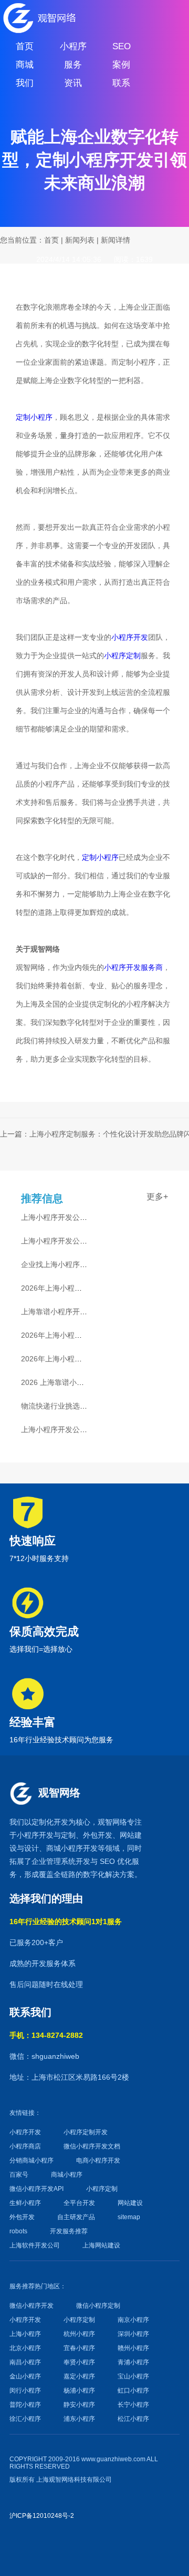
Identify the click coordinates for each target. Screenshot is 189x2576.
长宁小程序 (133, 2405)
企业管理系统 (54, 1861)
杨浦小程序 (79, 2391)
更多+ (157, 1197)
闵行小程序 (25, 2391)
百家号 (19, 2175)
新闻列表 (80, 240)
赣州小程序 (133, 2348)
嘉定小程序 (79, 2376)
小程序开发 (130, 637)
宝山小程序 (133, 2376)
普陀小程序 (25, 2405)
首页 (51, 240)
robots (18, 2231)
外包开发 (22, 2217)
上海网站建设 (101, 2245)
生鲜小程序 (25, 2203)
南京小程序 (133, 2320)
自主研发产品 (76, 2217)
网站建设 (130, 2203)
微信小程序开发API (36, 2189)
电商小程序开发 (98, 2160)
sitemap (129, 2217)
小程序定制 (122, 655)
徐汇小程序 (25, 2419)
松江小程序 (133, 2419)
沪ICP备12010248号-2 (42, 2516)
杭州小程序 (79, 2334)
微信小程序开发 (31, 2306)
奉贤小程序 (79, 2362)
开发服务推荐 (69, 2231)
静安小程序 (79, 2405)
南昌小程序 (25, 2362)
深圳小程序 (133, 2334)
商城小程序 (65, 1848)
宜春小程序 (79, 2348)
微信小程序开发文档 (92, 2146)
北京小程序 (25, 2348)
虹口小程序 (133, 2391)
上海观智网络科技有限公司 (74, 2480)
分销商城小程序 (31, 2160)
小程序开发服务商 (133, 967)
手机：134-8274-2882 (46, 2035)
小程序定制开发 (86, 2132)
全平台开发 (79, 2203)
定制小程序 (34, 417)
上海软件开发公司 (35, 2245)
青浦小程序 (133, 2362)
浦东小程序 (79, 2419)
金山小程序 (25, 2376)
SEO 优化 (116, 1861)
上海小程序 (25, 2334)
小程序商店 (25, 2146)
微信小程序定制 (98, 2306)
